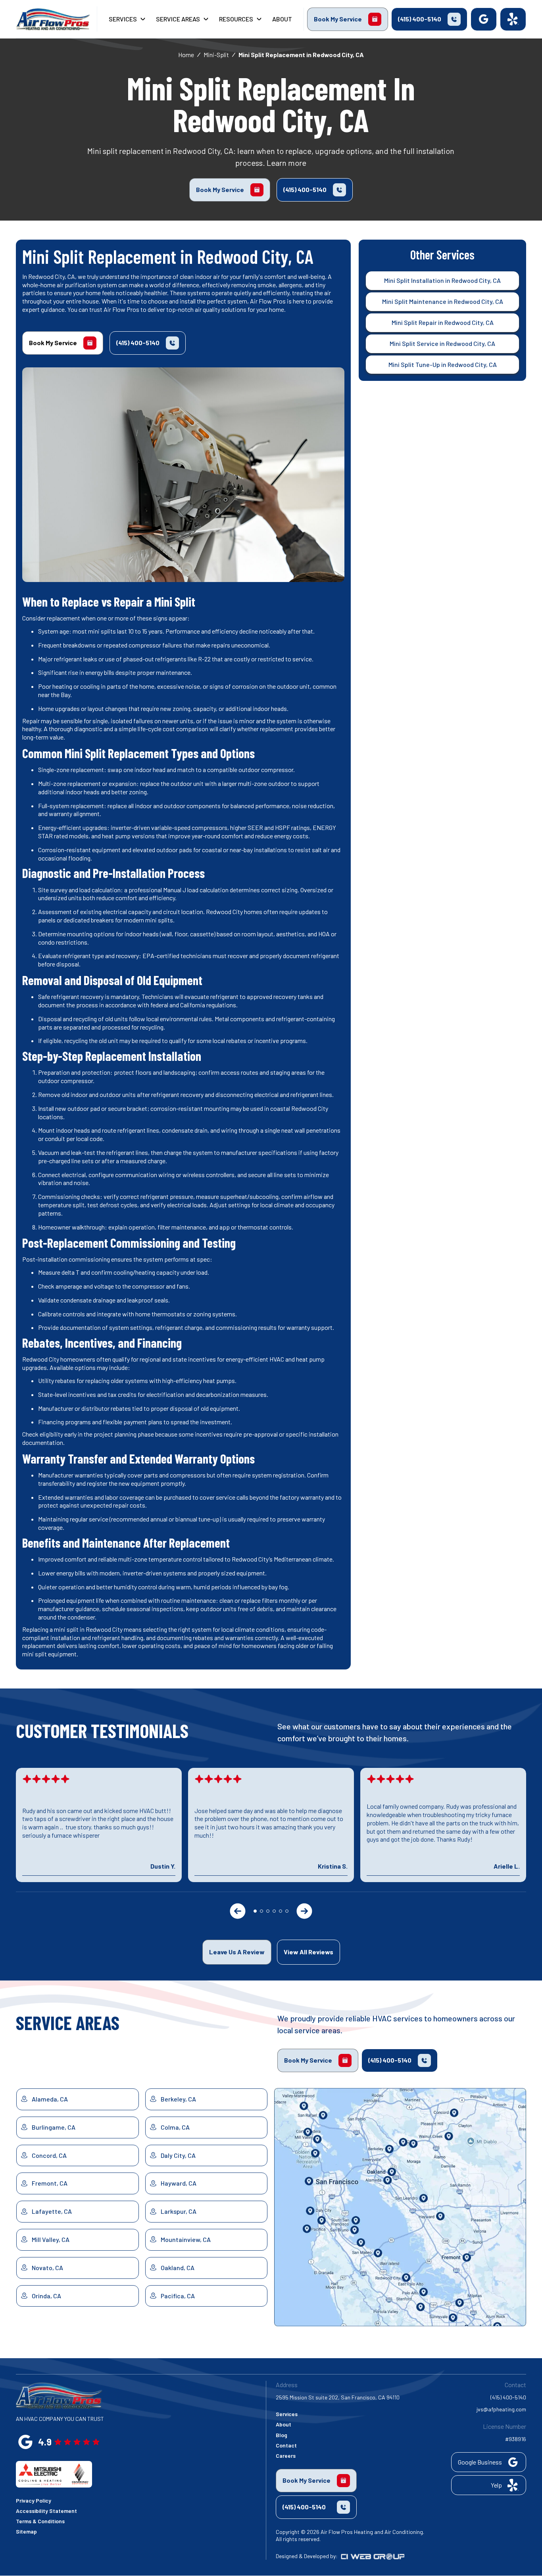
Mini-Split (216, 55)
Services (287, 2414)
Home (186, 55)
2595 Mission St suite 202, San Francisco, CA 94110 (338, 2397)
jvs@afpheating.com (501, 2409)
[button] (128, 19)
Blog (282, 2435)
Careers (286, 2456)
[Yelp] (513, 19)
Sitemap (26, 2531)
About (283, 2424)
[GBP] (484, 19)
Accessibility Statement (46, 2511)
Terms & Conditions (40, 2521)
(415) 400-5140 (508, 2397)
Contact (286, 2445)
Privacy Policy (34, 2500)
